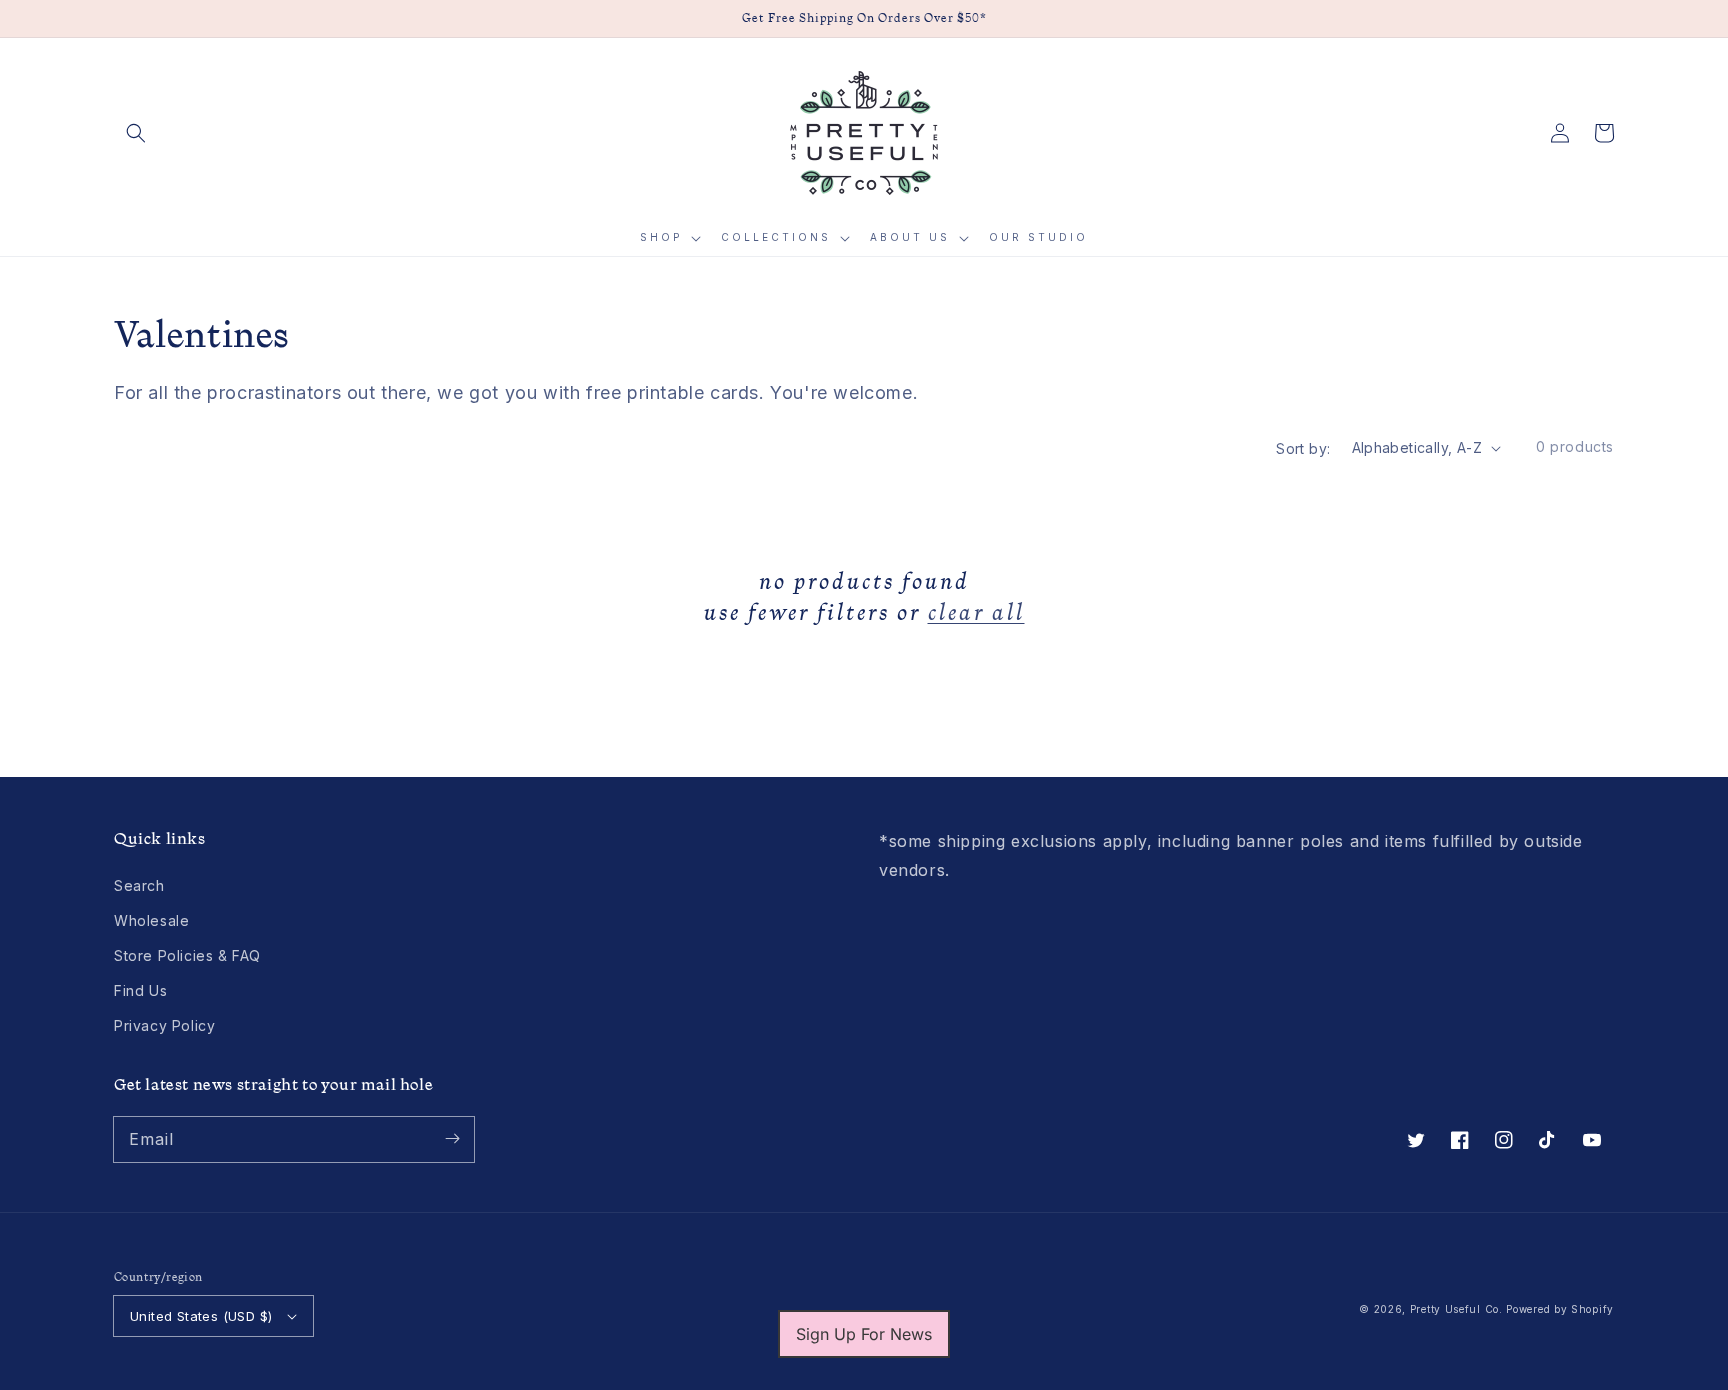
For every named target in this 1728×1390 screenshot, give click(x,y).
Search (139, 885)
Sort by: (1303, 448)
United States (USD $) (201, 1316)
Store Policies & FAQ (187, 955)
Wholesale (151, 920)
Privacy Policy (164, 1025)
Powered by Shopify (1560, 1309)
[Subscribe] (452, 1139)
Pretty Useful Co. (1456, 1309)
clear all (976, 611)
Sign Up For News (864, 1334)
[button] (136, 133)
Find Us (140, 990)
